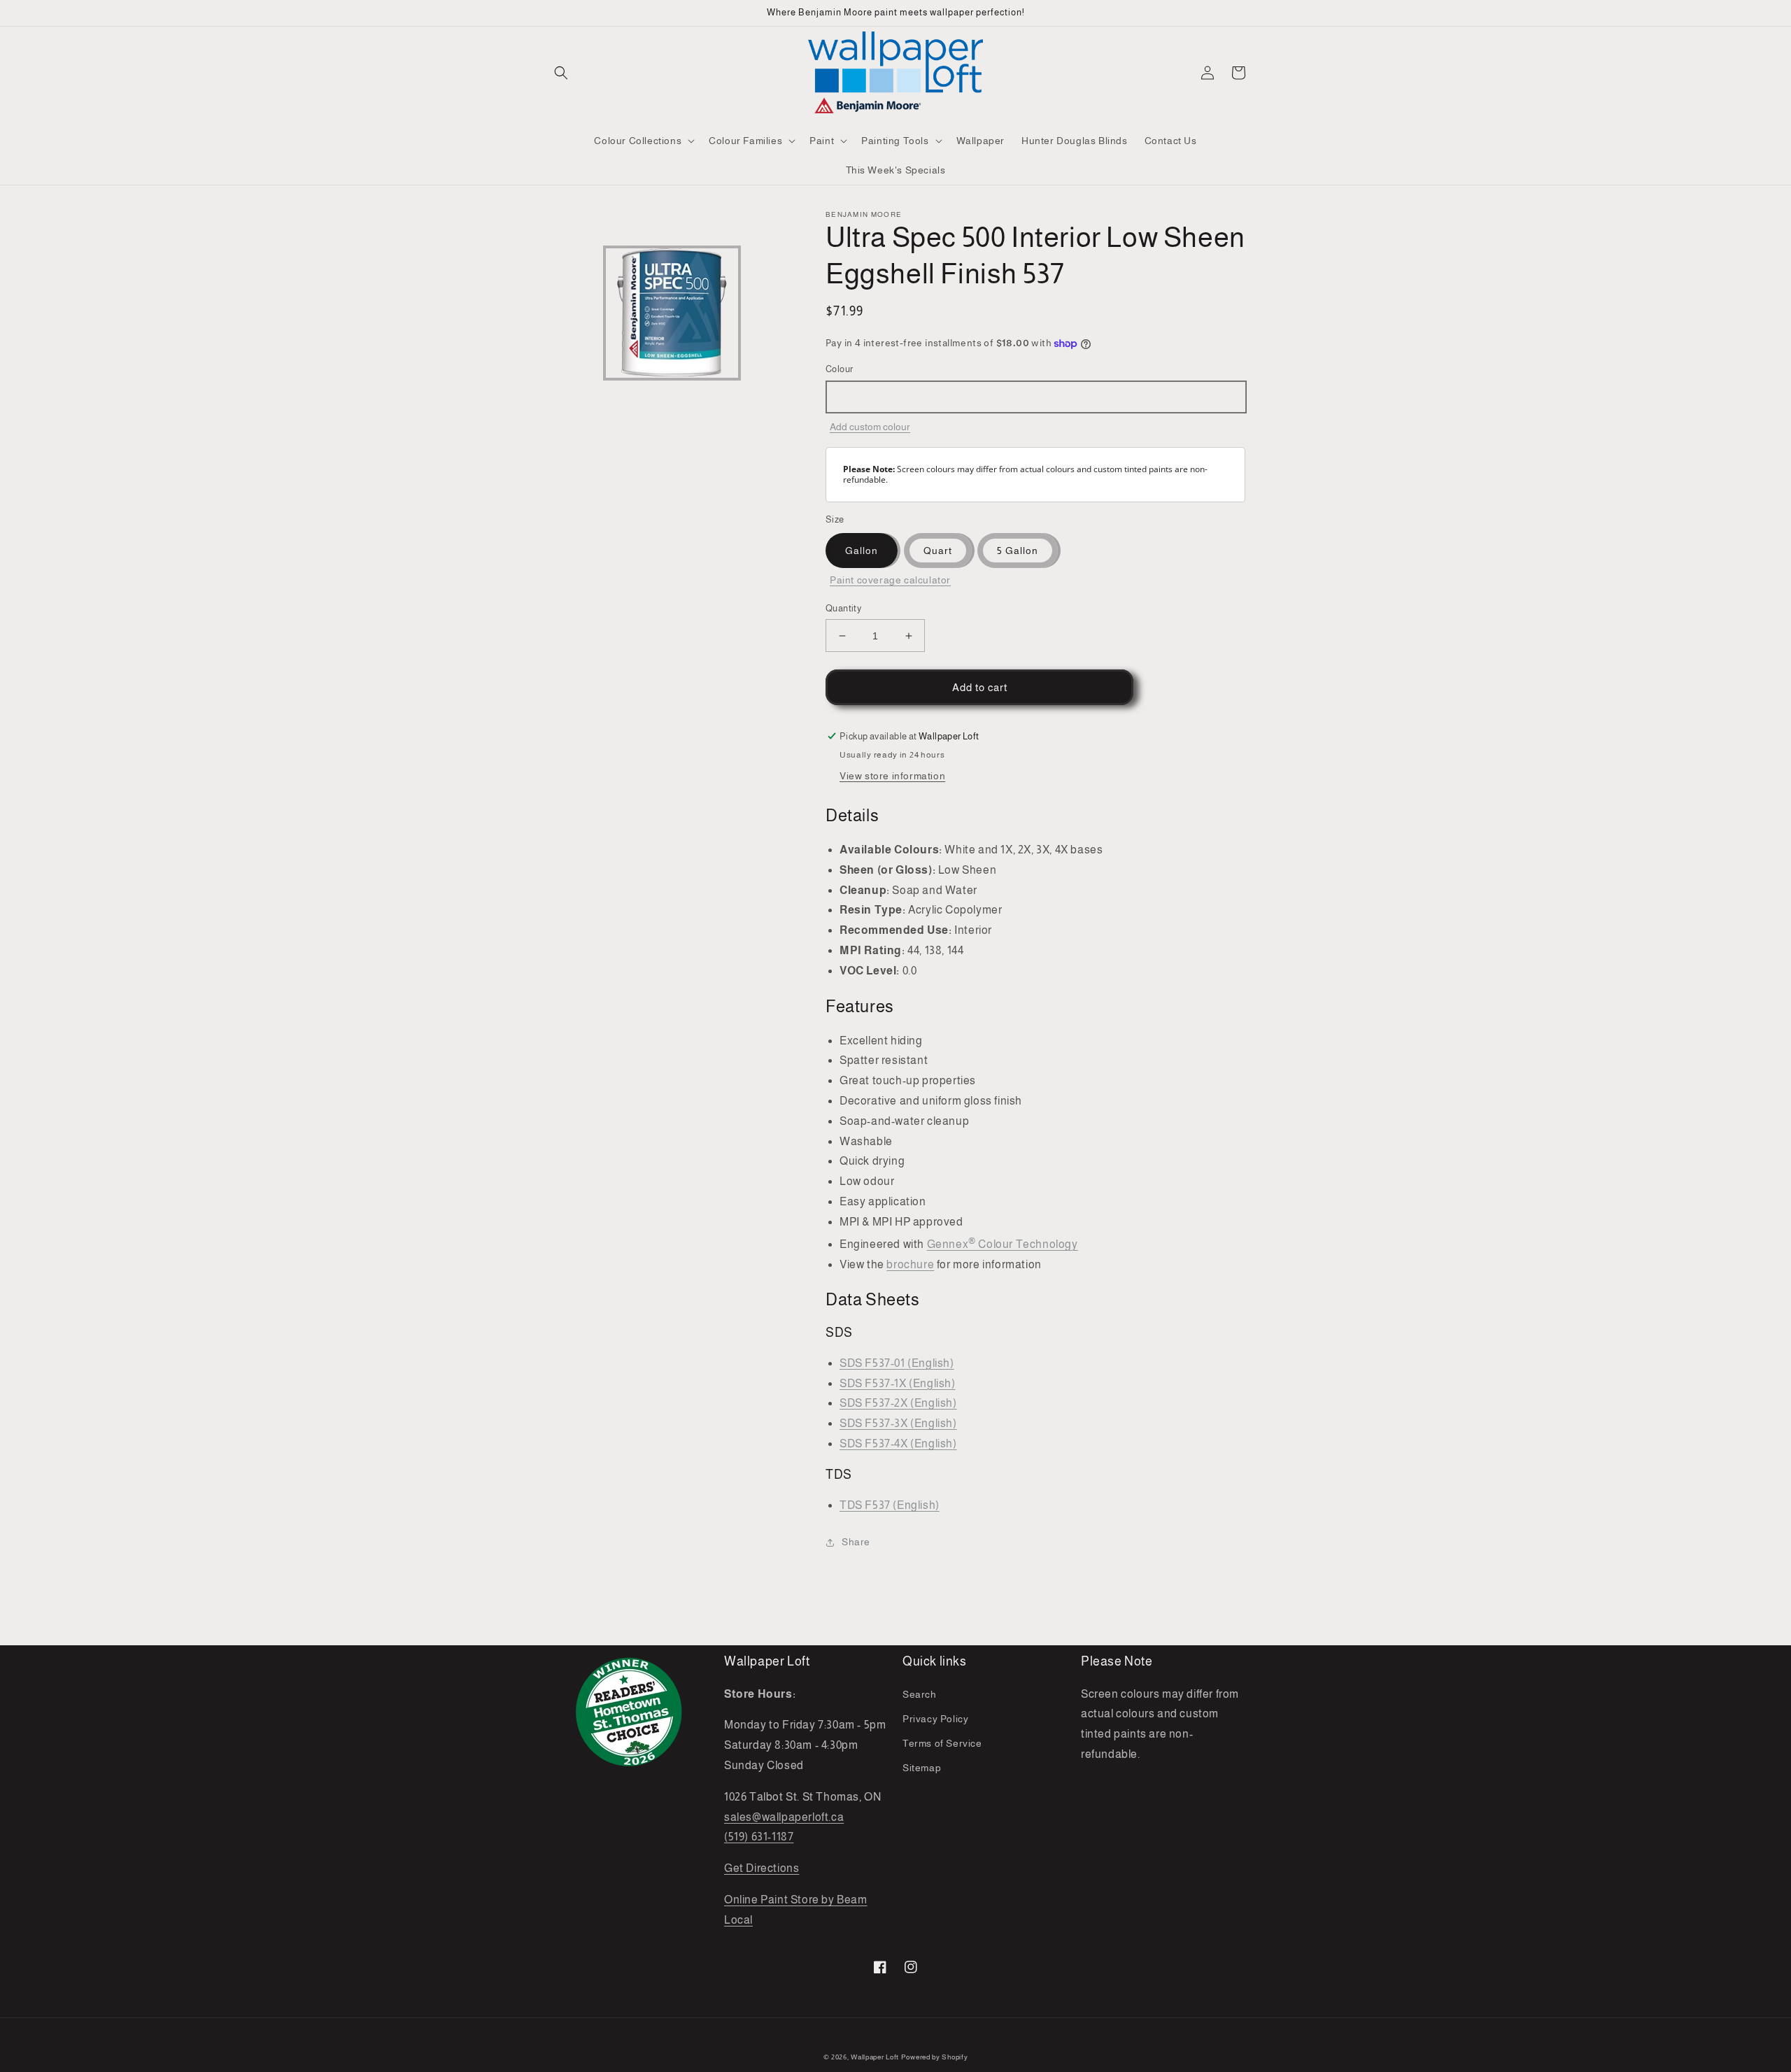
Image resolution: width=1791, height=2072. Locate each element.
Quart (938, 551)
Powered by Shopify (935, 2057)
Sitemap (922, 1768)
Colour (839, 369)
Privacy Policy (935, 1719)
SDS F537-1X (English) (898, 1383)
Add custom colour (870, 427)
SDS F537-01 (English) (897, 1363)
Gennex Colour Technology (1003, 1244)
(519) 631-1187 (759, 1837)
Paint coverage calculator (890, 580)
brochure (910, 1264)
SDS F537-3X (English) (898, 1423)
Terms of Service (942, 1743)
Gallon (862, 551)
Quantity (843, 608)
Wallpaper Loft (875, 2057)
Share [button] (856, 1542)
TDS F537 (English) (890, 1505)
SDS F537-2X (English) (898, 1403)
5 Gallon (1018, 551)
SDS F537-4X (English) (898, 1443)
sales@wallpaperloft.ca (784, 1817)
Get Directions (762, 1868)
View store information (892, 776)
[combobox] (1035, 397)
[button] (561, 73)
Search (920, 1694)
